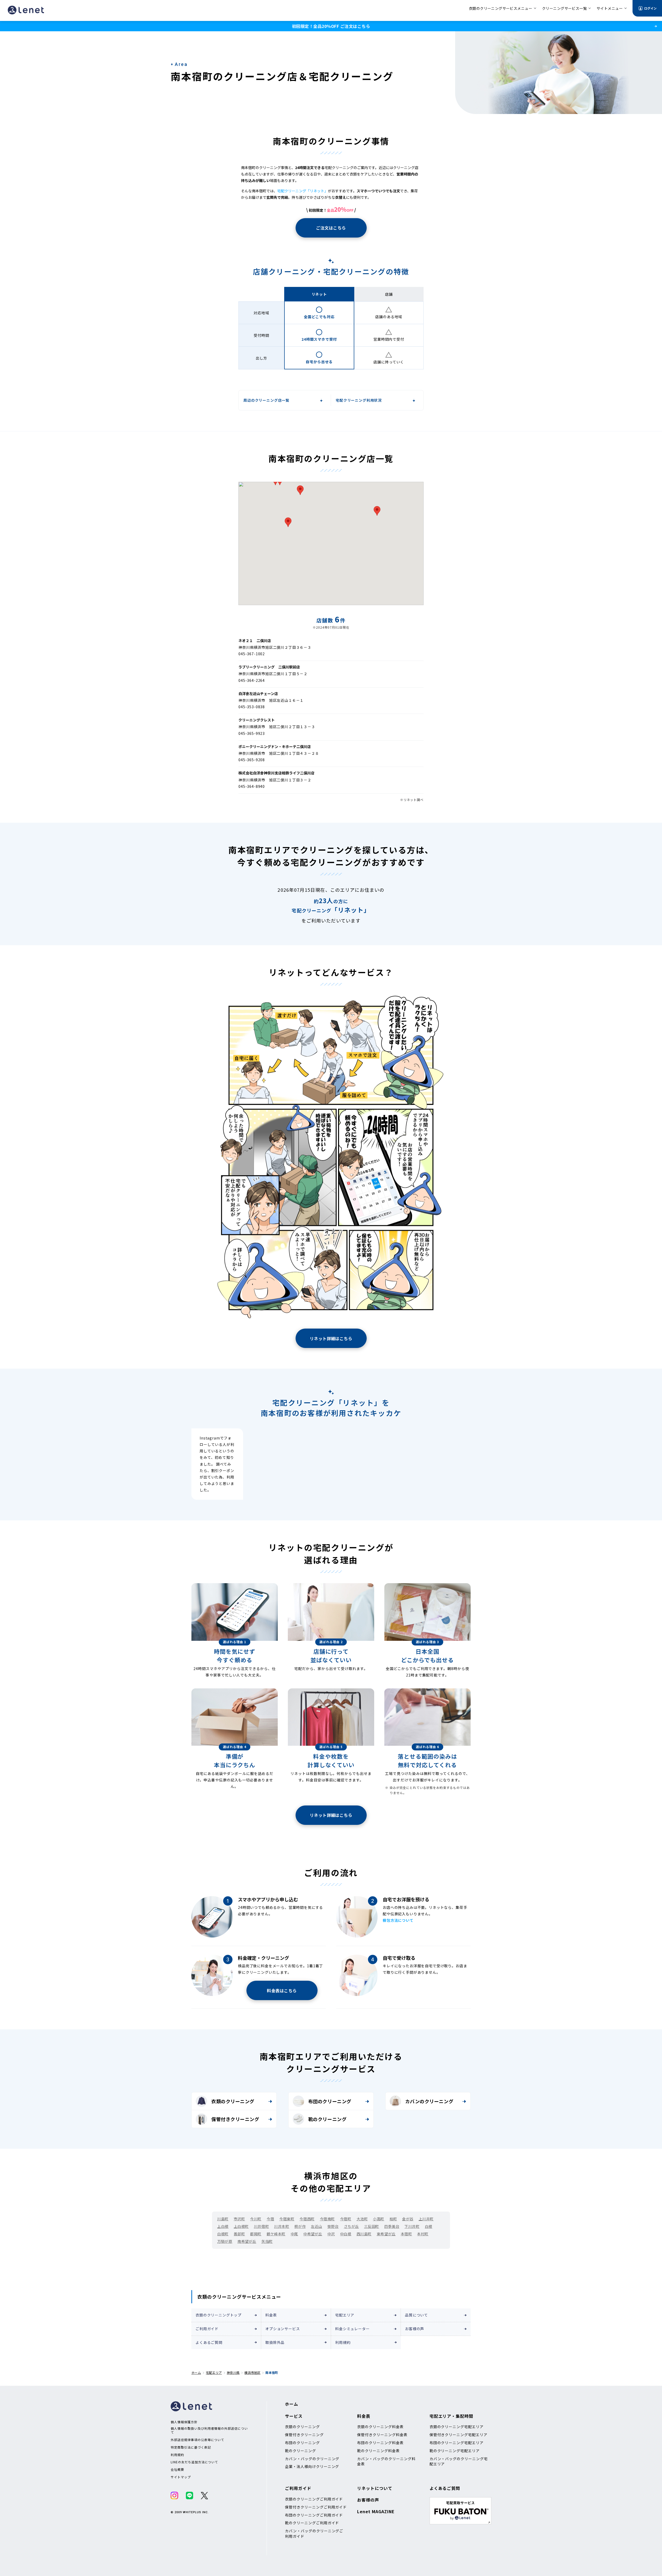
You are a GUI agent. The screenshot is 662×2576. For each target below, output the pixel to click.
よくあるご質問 (209, 2342)
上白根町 (241, 2226)
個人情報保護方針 (184, 2422)
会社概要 (177, 2470)
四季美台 (392, 2226)
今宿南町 (327, 2219)
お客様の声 (415, 2329)
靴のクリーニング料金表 (378, 2451)
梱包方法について (398, 1920)
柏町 (393, 2219)
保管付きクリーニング (235, 2119)
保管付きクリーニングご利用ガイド (316, 2507)
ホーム (196, 2372)
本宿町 (407, 2234)
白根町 (223, 2234)
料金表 (271, 2315)
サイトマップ (181, 2477)
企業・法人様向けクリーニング (312, 2466)
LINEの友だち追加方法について (194, 2462)
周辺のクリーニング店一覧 (266, 400)
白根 (429, 2226)
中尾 (294, 2234)
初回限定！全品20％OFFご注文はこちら (331, 26)
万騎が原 (225, 2241)
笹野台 (333, 2226)
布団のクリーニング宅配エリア (457, 2443)
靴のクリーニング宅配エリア (455, 2451)
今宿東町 (287, 2219)
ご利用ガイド (207, 2329)
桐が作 (300, 2226)
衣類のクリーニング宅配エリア (457, 2427)
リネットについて (375, 2488)
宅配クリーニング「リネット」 (303, 191)
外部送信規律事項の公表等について (197, 2440)
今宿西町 (307, 2219)
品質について (416, 2315)
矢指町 (267, 2241)
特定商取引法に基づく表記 (191, 2447)
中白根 (346, 2234)
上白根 (223, 2226)
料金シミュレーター (352, 2329)
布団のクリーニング (330, 2101)
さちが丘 (351, 2226)
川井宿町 (261, 2226)
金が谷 (408, 2219)
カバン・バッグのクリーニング (312, 2459)
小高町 (379, 2219)
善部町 (239, 2234)
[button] (288, 522)
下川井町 (412, 2226)
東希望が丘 (386, 2234)
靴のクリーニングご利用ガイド (312, 2523)
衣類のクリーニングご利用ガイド (314, 2499)
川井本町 (282, 2226)
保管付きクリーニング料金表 (382, 2435)
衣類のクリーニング (233, 2101)
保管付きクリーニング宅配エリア (458, 2435)
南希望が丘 (247, 2241)
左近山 (317, 2226)
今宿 (270, 2219)
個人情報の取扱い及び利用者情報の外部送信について (209, 2430)
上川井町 (426, 2219)
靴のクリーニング (327, 2119)
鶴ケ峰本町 (276, 2234)
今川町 (256, 2219)
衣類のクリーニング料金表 (380, 2427)
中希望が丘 (313, 2234)
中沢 (331, 2234)
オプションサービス (283, 2329)
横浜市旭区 (252, 2372)
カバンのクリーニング (429, 2101)
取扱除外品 (275, 2342)
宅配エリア (345, 2315)
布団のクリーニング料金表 (380, 2443)
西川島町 (364, 2234)
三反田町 (372, 2226)
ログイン (650, 8)
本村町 (423, 2234)
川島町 (223, 2219)
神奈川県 (233, 2372)
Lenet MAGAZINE (376, 2511)
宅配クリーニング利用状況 (359, 400)
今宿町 (346, 2219)
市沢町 (239, 2219)
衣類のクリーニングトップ (219, 2315)
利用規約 (343, 2342)
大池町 (362, 2219)
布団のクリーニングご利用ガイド (314, 2515)
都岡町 (256, 2234)
